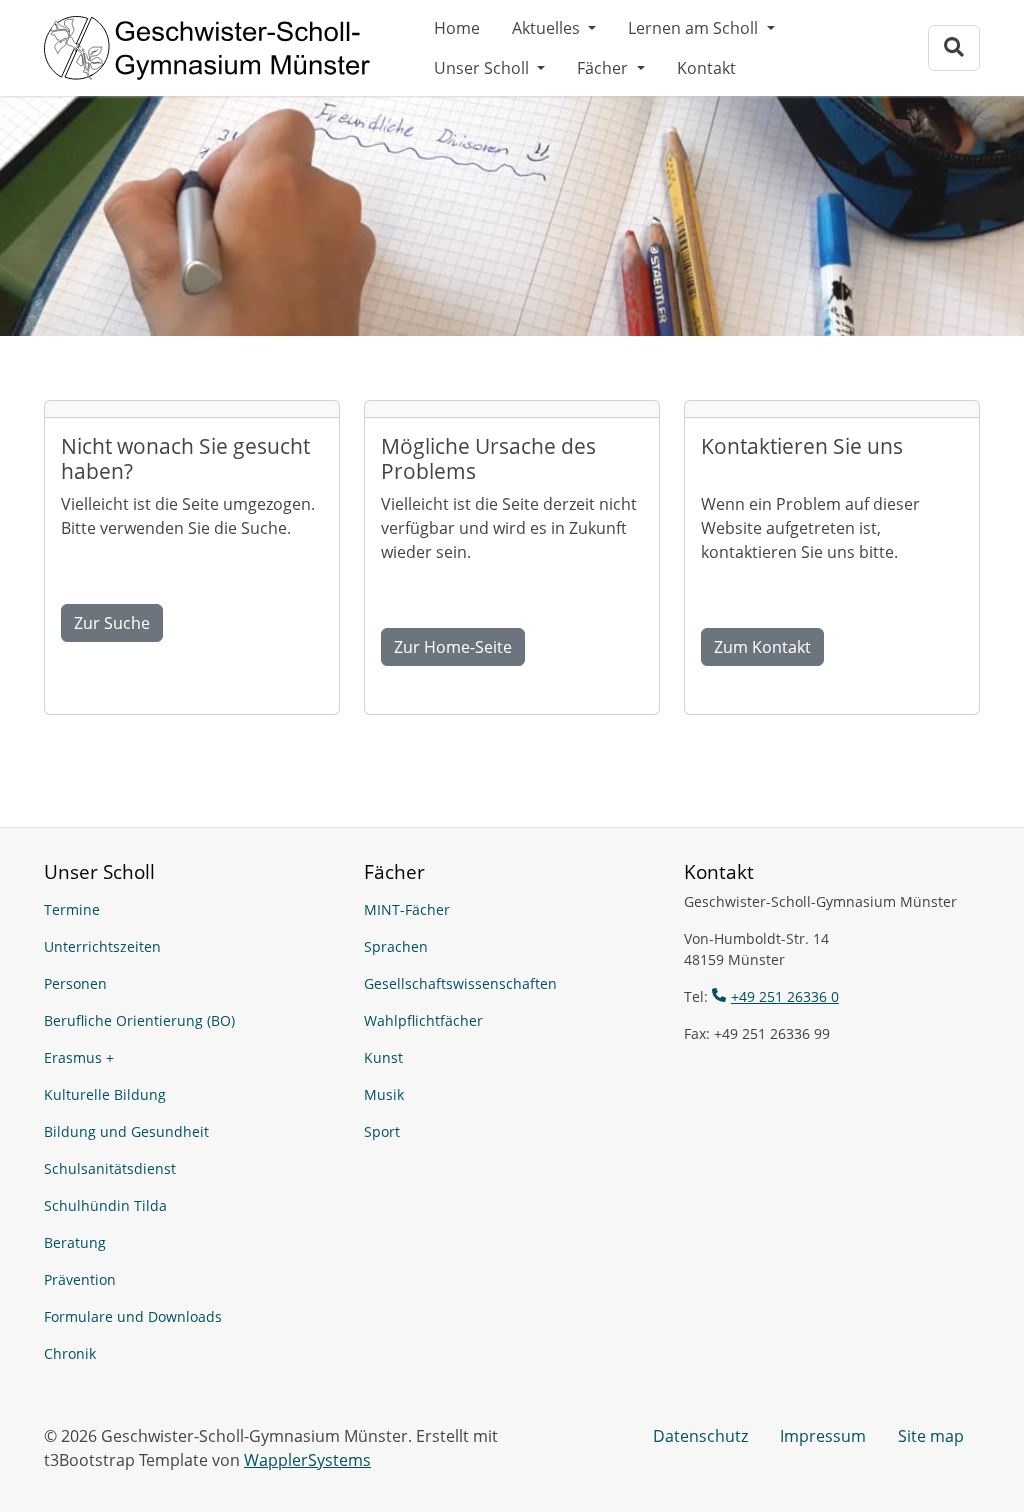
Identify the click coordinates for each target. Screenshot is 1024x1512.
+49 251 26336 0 (785, 996)
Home (457, 28)
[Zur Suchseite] (954, 47)
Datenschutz (700, 1436)
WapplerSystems (307, 1460)
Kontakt (706, 68)
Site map (931, 1436)
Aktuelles (548, 28)
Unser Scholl (483, 68)
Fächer (604, 68)
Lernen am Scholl (695, 28)
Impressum (823, 1436)
